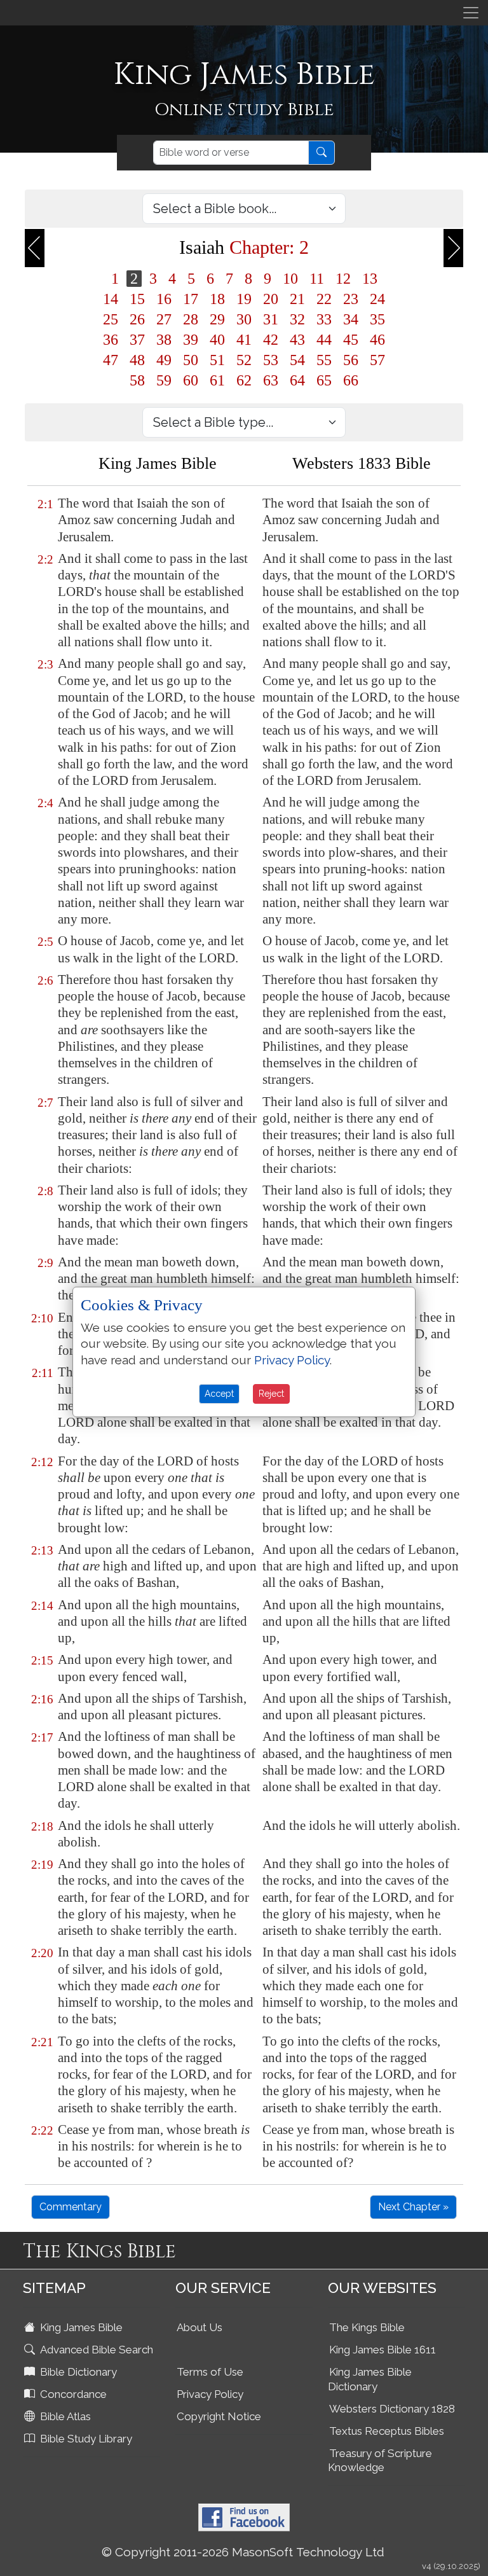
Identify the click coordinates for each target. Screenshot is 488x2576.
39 (191, 340)
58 (137, 380)
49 (164, 360)
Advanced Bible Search (95, 2350)
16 (164, 299)
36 (111, 340)
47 (111, 360)
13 (370, 279)
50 (191, 360)
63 (271, 380)
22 (324, 299)
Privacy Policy (210, 2394)
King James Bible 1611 (383, 2350)
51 (217, 360)
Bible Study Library (85, 2439)
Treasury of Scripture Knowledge (380, 2461)
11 (317, 279)
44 (324, 340)
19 (244, 299)
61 (217, 380)
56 (351, 360)
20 (271, 299)
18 (217, 299)
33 (324, 319)
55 (324, 360)
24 (377, 299)
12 (343, 279)
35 (377, 319)
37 (137, 340)
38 (164, 340)
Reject (271, 1394)
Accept (219, 1394)
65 (324, 380)
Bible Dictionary (77, 2372)
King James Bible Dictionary (370, 2379)
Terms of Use (210, 2372)
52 (244, 360)
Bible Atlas (64, 2416)
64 (297, 380)
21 (297, 299)
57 (377, 360)
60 (191, 380)
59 (164, 380)
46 (377, 340)
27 (164, 319)
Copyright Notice (219, 2416)
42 (271, 340)
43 (297, 340)
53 (271, 360)
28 (191, 319)
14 (111, 299)
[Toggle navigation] (471, 13)
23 (351, 299)
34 (351, 319)
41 (244, 340)
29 (217, 319)
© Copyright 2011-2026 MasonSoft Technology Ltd (243, 2552)
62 (244, 380)
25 (111, 319)
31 (271, 319)
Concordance (72, 2394)
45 (351, 340)
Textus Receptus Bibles (387, 2431)
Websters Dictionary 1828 (392, 2409)
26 (137, 319)
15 (137, 299)
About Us (200, 2327)
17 (191, 299)
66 (351, 380)
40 (217, 340)
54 (297, 360)
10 (290, 279)
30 (244, 319)
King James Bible (80, 2327)
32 (297, 319)
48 (137, 360)
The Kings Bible (367, 2327)
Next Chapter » (413, 2207)
